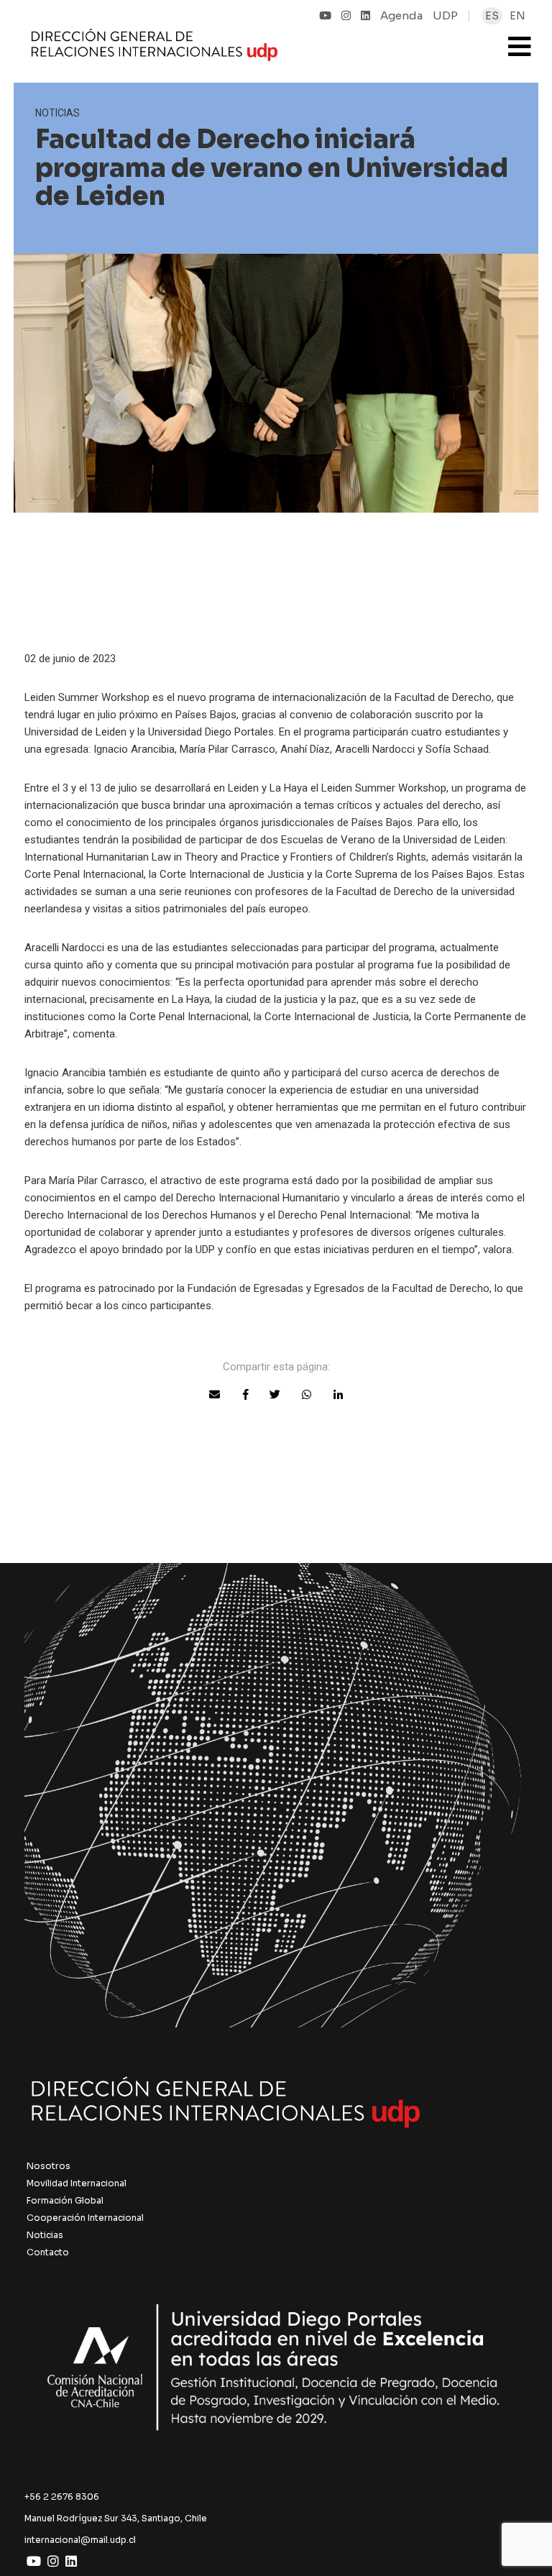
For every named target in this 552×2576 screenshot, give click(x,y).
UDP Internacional (232, 46)
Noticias (45, 2235)
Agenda (401, 15)
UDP (445, 15)
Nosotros (49, 2166)
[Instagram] (346, 15)
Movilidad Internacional (77, 2183)
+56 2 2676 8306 (62, 2497)
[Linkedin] (365, 15)
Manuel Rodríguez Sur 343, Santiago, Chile (116, 2518)
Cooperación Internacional (85, 2218)
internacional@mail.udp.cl (80, 2540)
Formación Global (65, 2200)
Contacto (48, 2252)
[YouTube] (325, 15)
